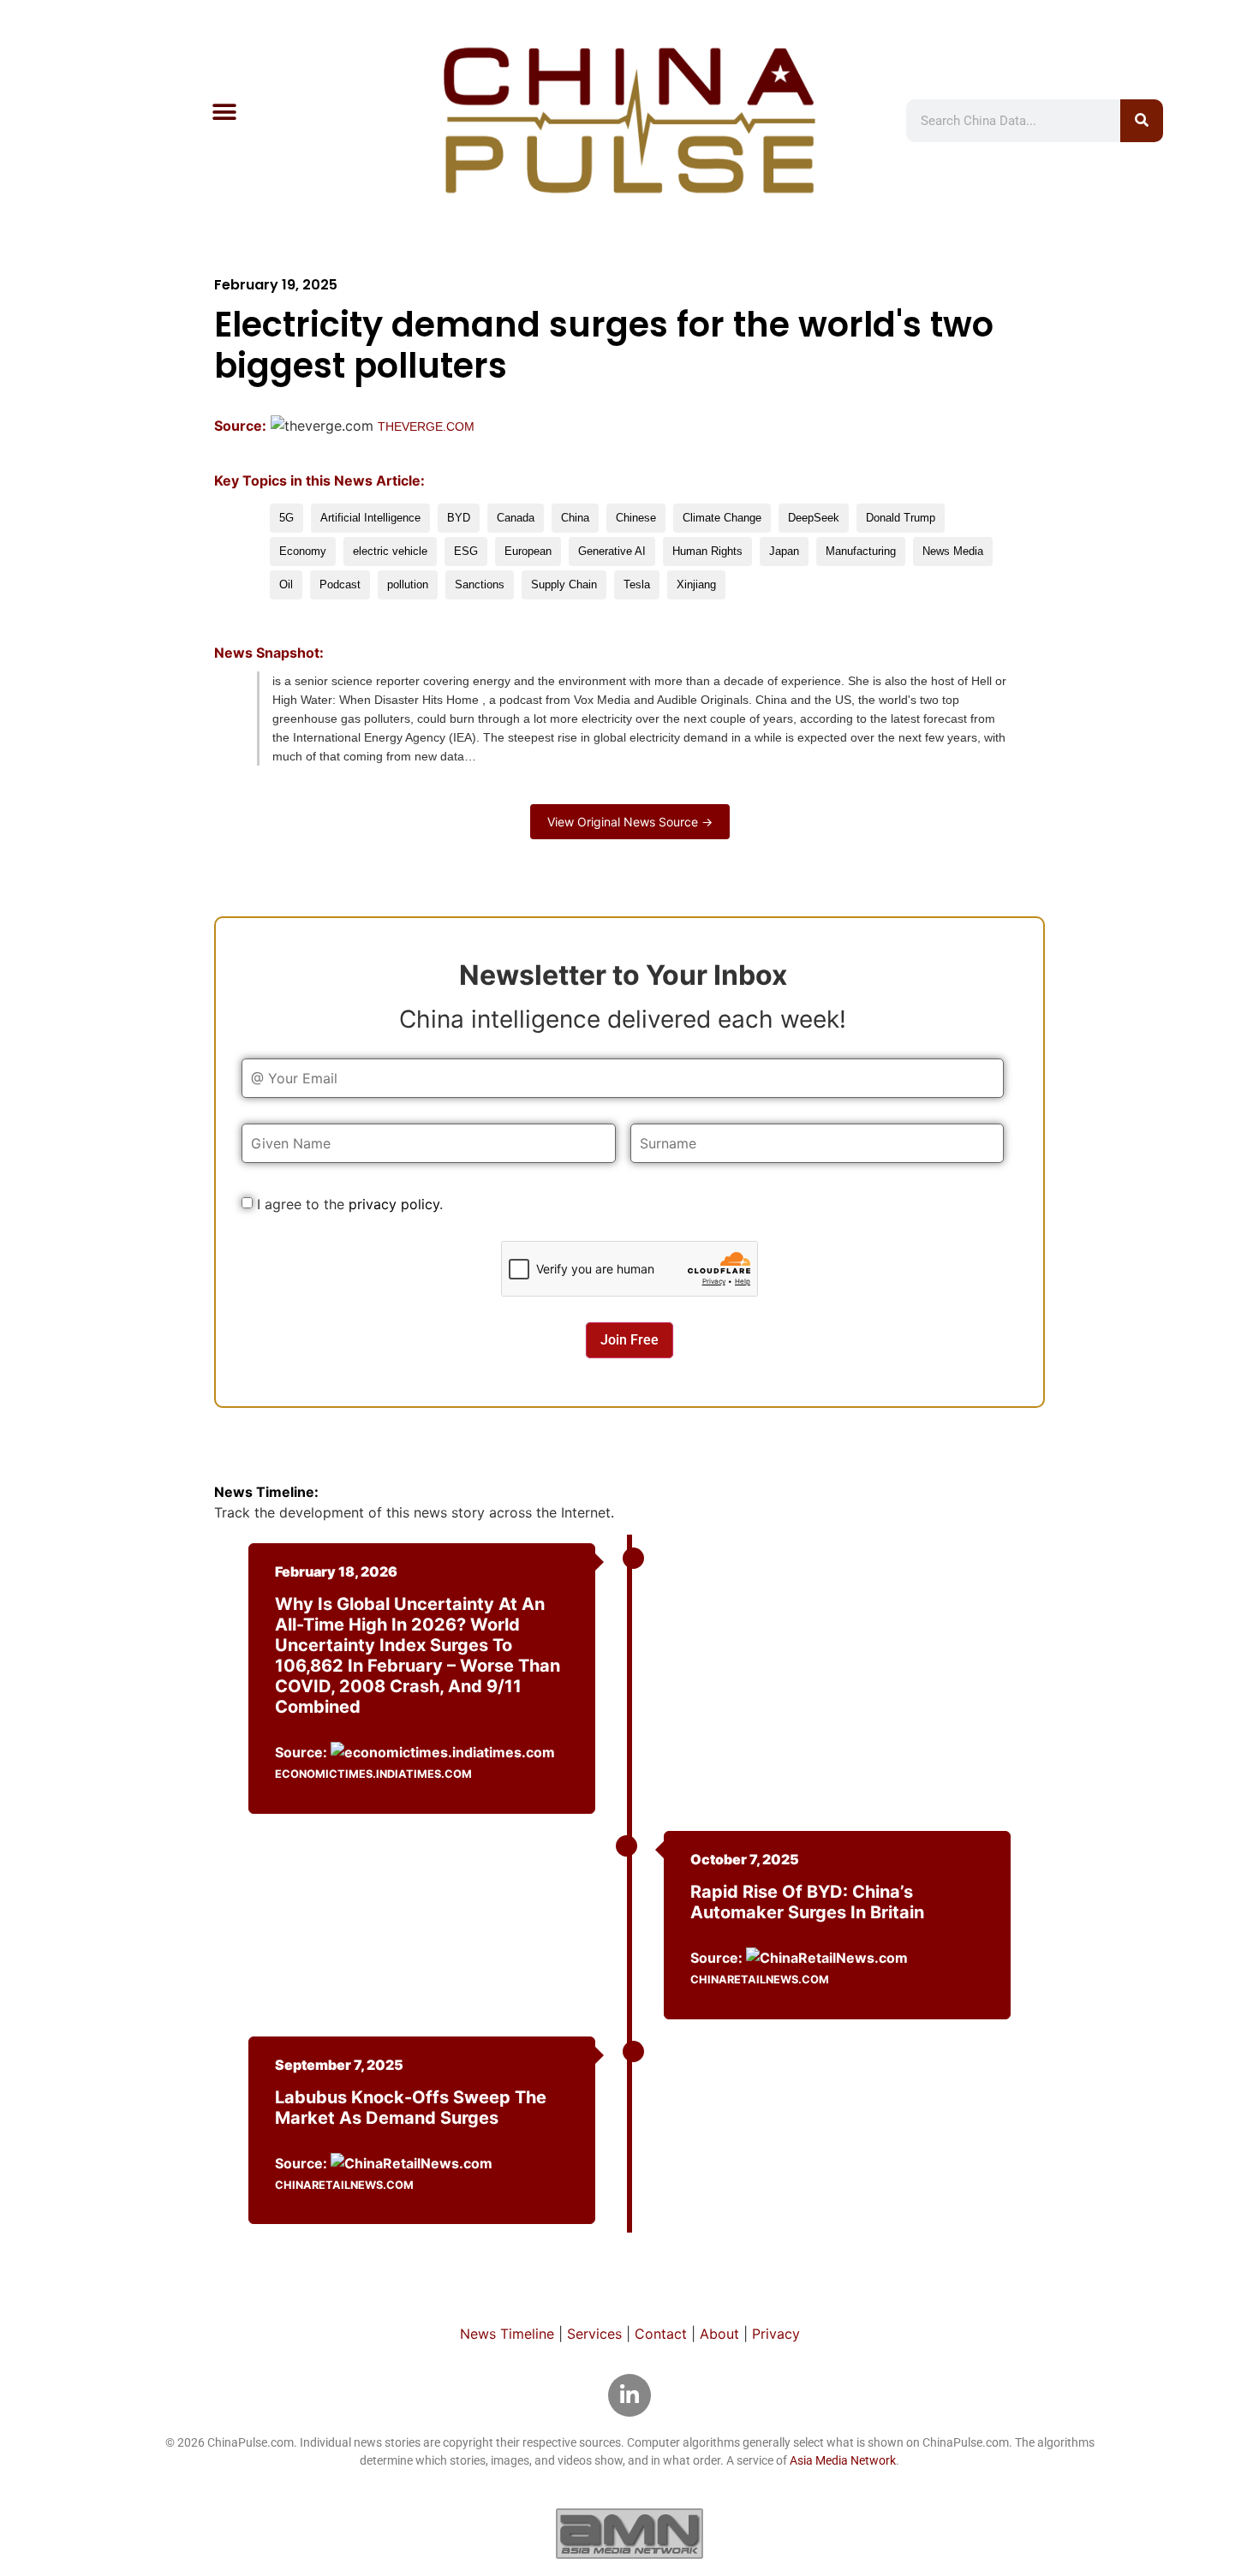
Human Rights (707, 551)
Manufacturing (861, 551)
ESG (466, 551)
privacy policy (394, 1204)
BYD (459, 518)
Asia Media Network (843, 2460)
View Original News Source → (630, 822)
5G (286, 518)
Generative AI (612, 551)
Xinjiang (696, 584)
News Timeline (507, 2334)
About (719, 2334)
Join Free (629, 1340)
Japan (784, 551)
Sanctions (480, 584)
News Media (953, 551)
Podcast (340, 584)
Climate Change (722, 518)
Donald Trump (901, 518)
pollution (408, 584)
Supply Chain (564, 584)
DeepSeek (814, 518)
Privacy (776, 2334)
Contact (661, 2334)
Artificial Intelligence (370, 518)
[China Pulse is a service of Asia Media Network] (629, 2533)
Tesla (637, 584)
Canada (516, 518)
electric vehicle (390, 551)
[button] (224, 112)
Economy (303, 551)
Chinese (636, 518)
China (575, 518)
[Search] (1142, 121)
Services (594, 2334)
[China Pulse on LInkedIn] (629, 2395)
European (528, 551)
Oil (286, 584)
